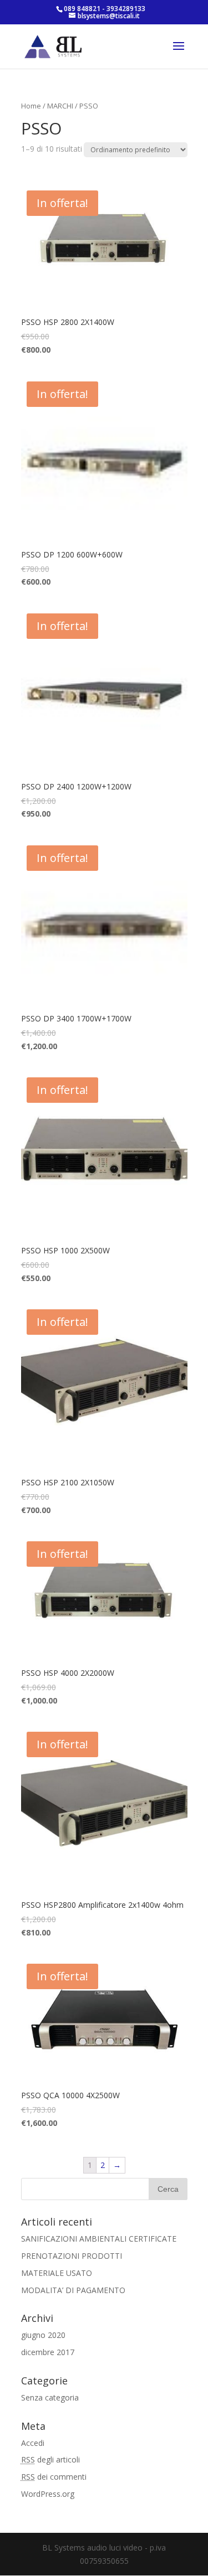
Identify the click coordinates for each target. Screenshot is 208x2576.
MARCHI (60, 106)
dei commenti (54, 2477)
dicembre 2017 (48, 2352)
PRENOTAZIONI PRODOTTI (72, 2256)
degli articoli (50, 2459)
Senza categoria (50, 2397)
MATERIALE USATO (57, 2273)
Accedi (33, 2443)
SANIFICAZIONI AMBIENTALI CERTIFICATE (99, 2239)
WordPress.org (48, 2494)
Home (31, 106)
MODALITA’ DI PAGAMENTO (73, 2290)
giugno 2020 (43, 2335)
